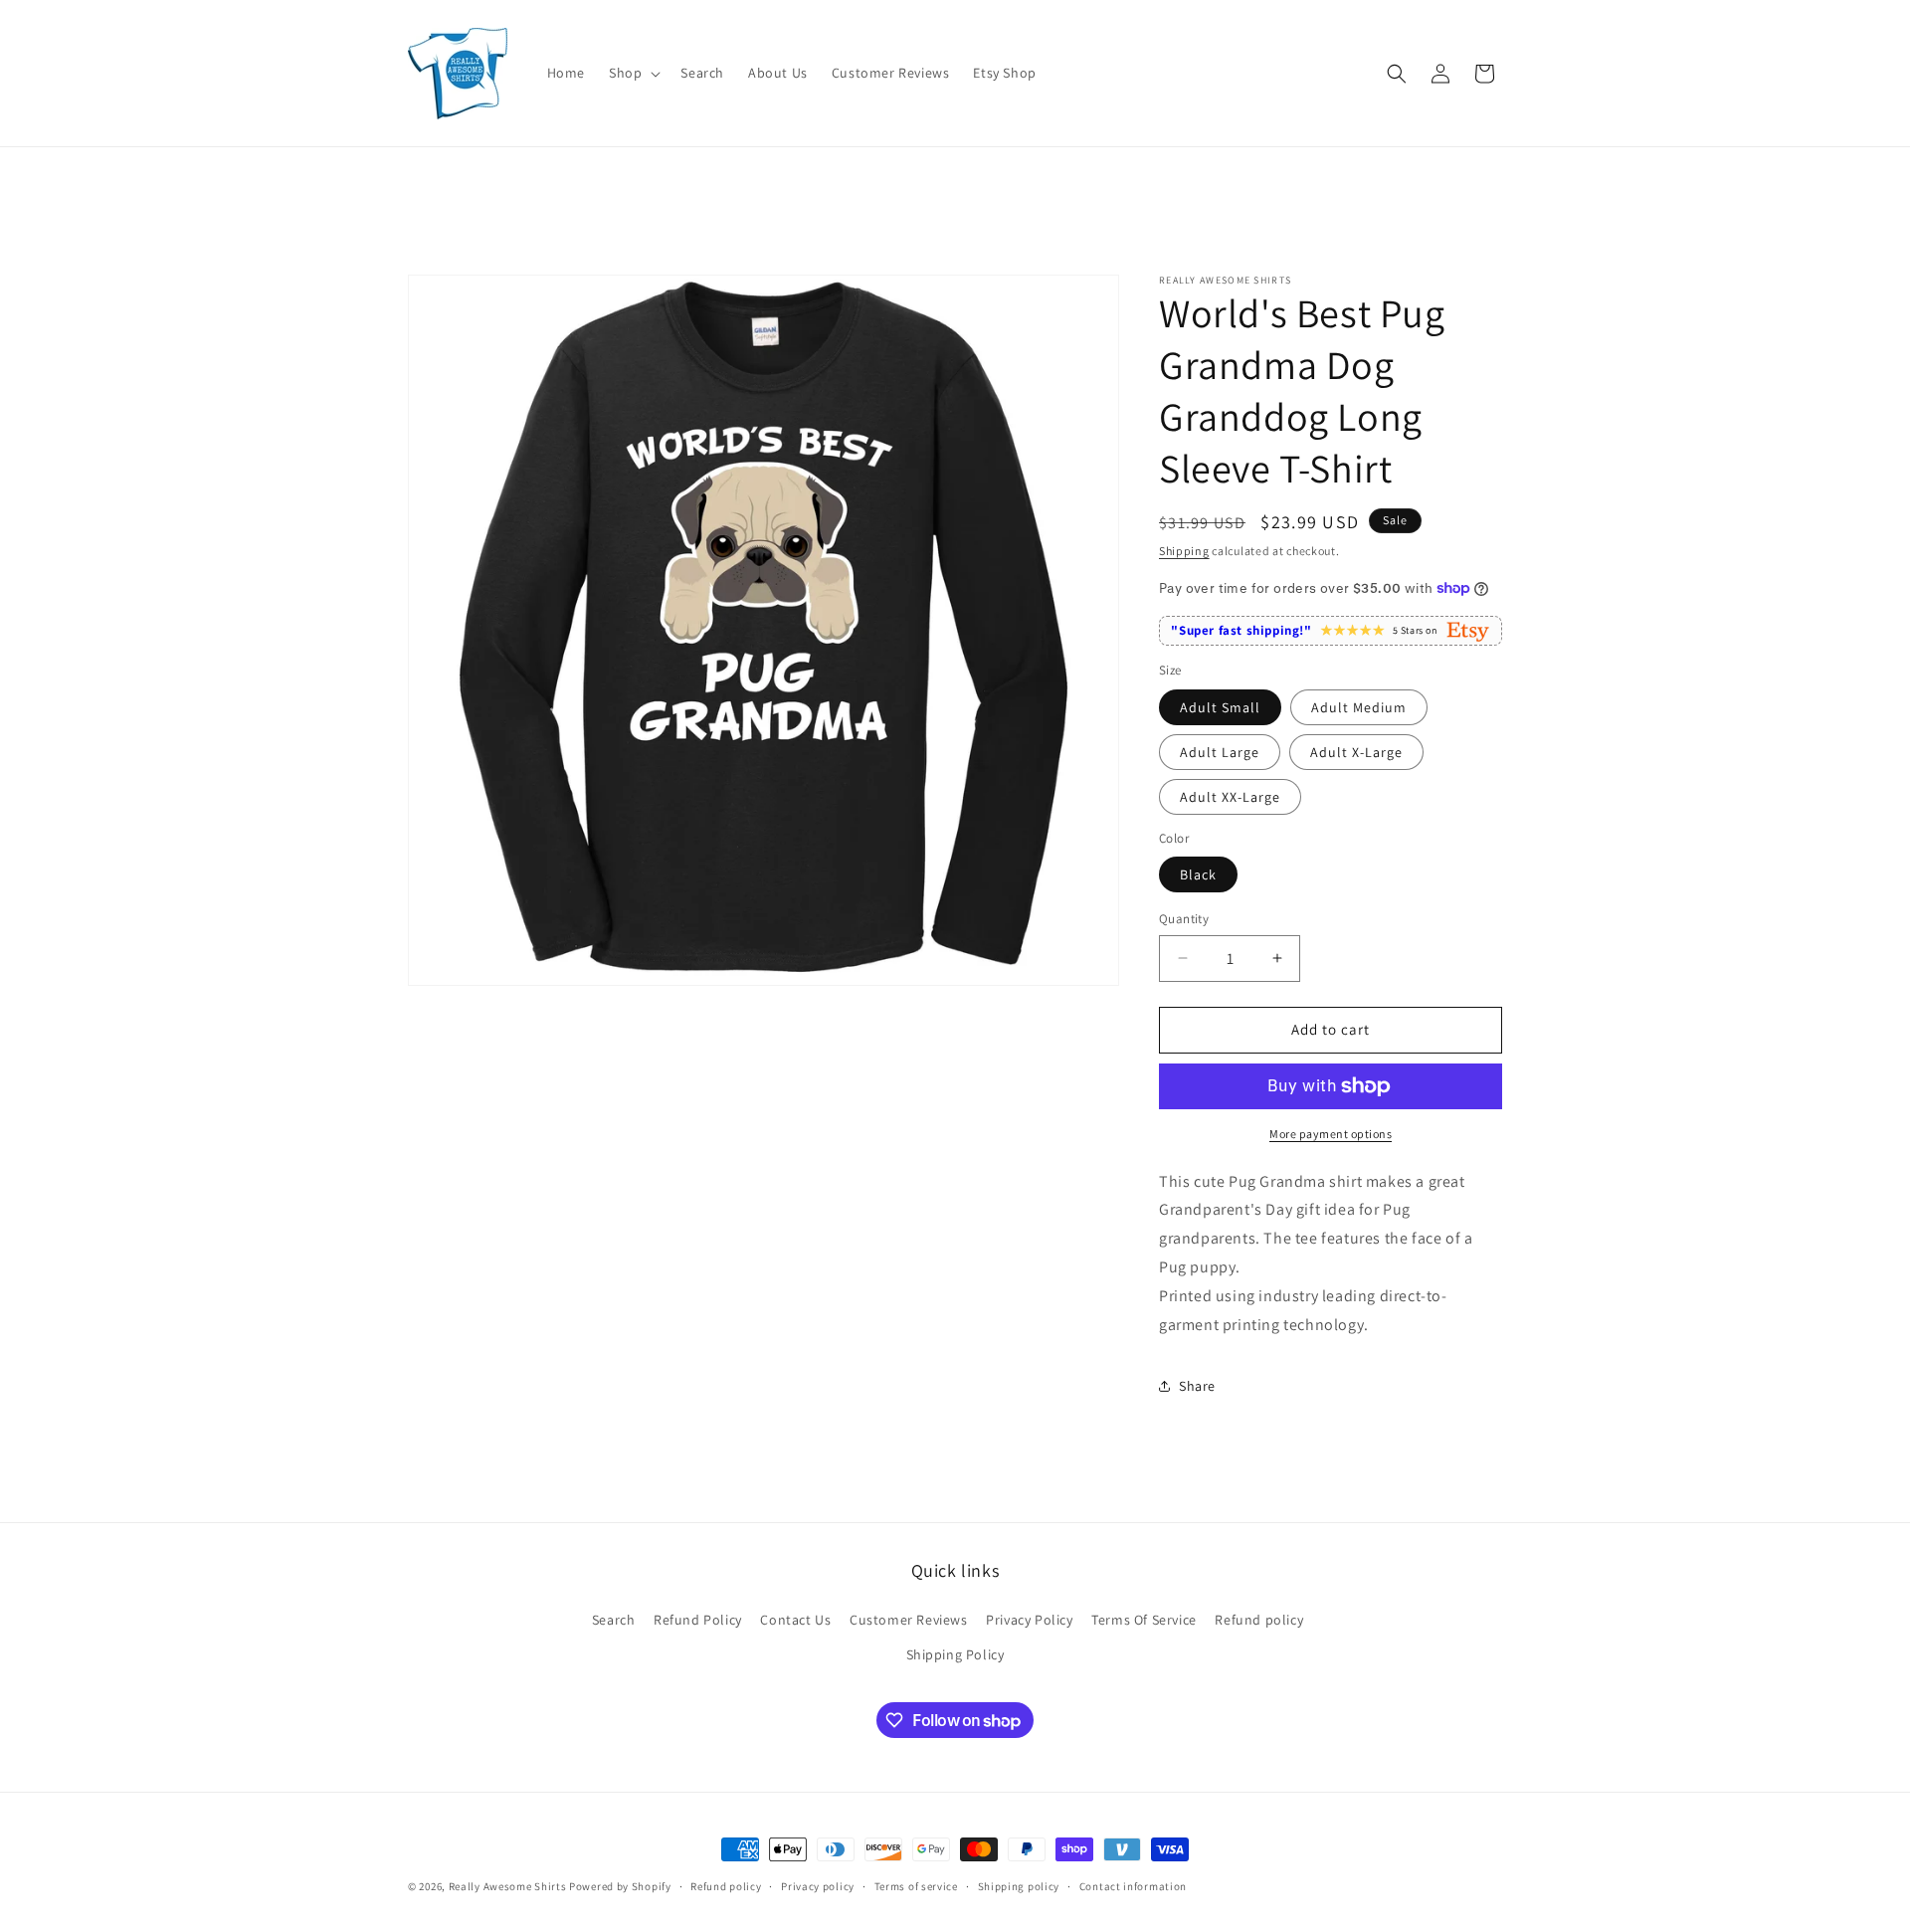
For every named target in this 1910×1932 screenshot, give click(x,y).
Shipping (1184, 551)
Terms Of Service (1144, 1620)
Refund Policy (698, 1620)
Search (614, 1620)
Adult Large (1220, 752)
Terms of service (916, 1886)
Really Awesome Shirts (508, 1886)
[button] (633, 73)
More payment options (1331, 1134)
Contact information (1133, 1886)
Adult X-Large (1356, 752)
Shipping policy (1019, 1886)
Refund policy (1259, 1620)
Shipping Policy (955, 1654)
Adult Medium (1359, 707)
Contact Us (795, 1620)
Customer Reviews (909, 1620)
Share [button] (1197, 1386)
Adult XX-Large (1230, 797)
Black (1198, 874)
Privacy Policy (1029, 1620)
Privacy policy (818, 1886)
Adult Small (1220, 707)
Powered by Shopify (620, 1886)
